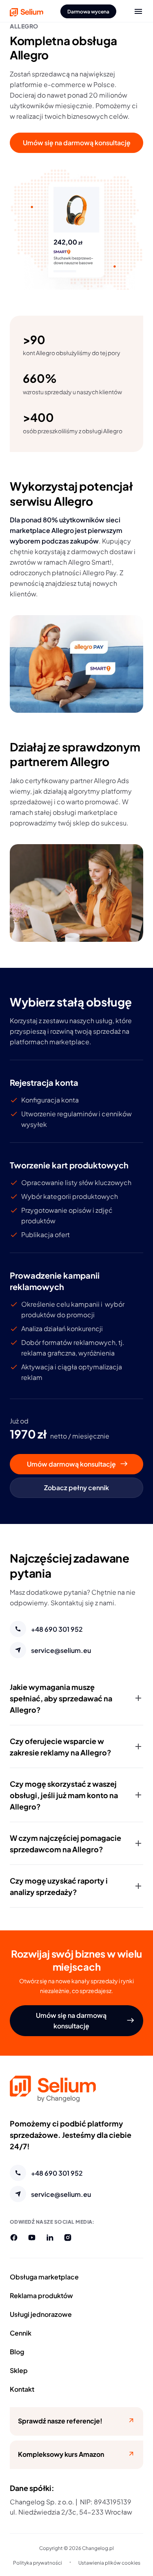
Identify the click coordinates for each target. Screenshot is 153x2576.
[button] (76, 1698)
